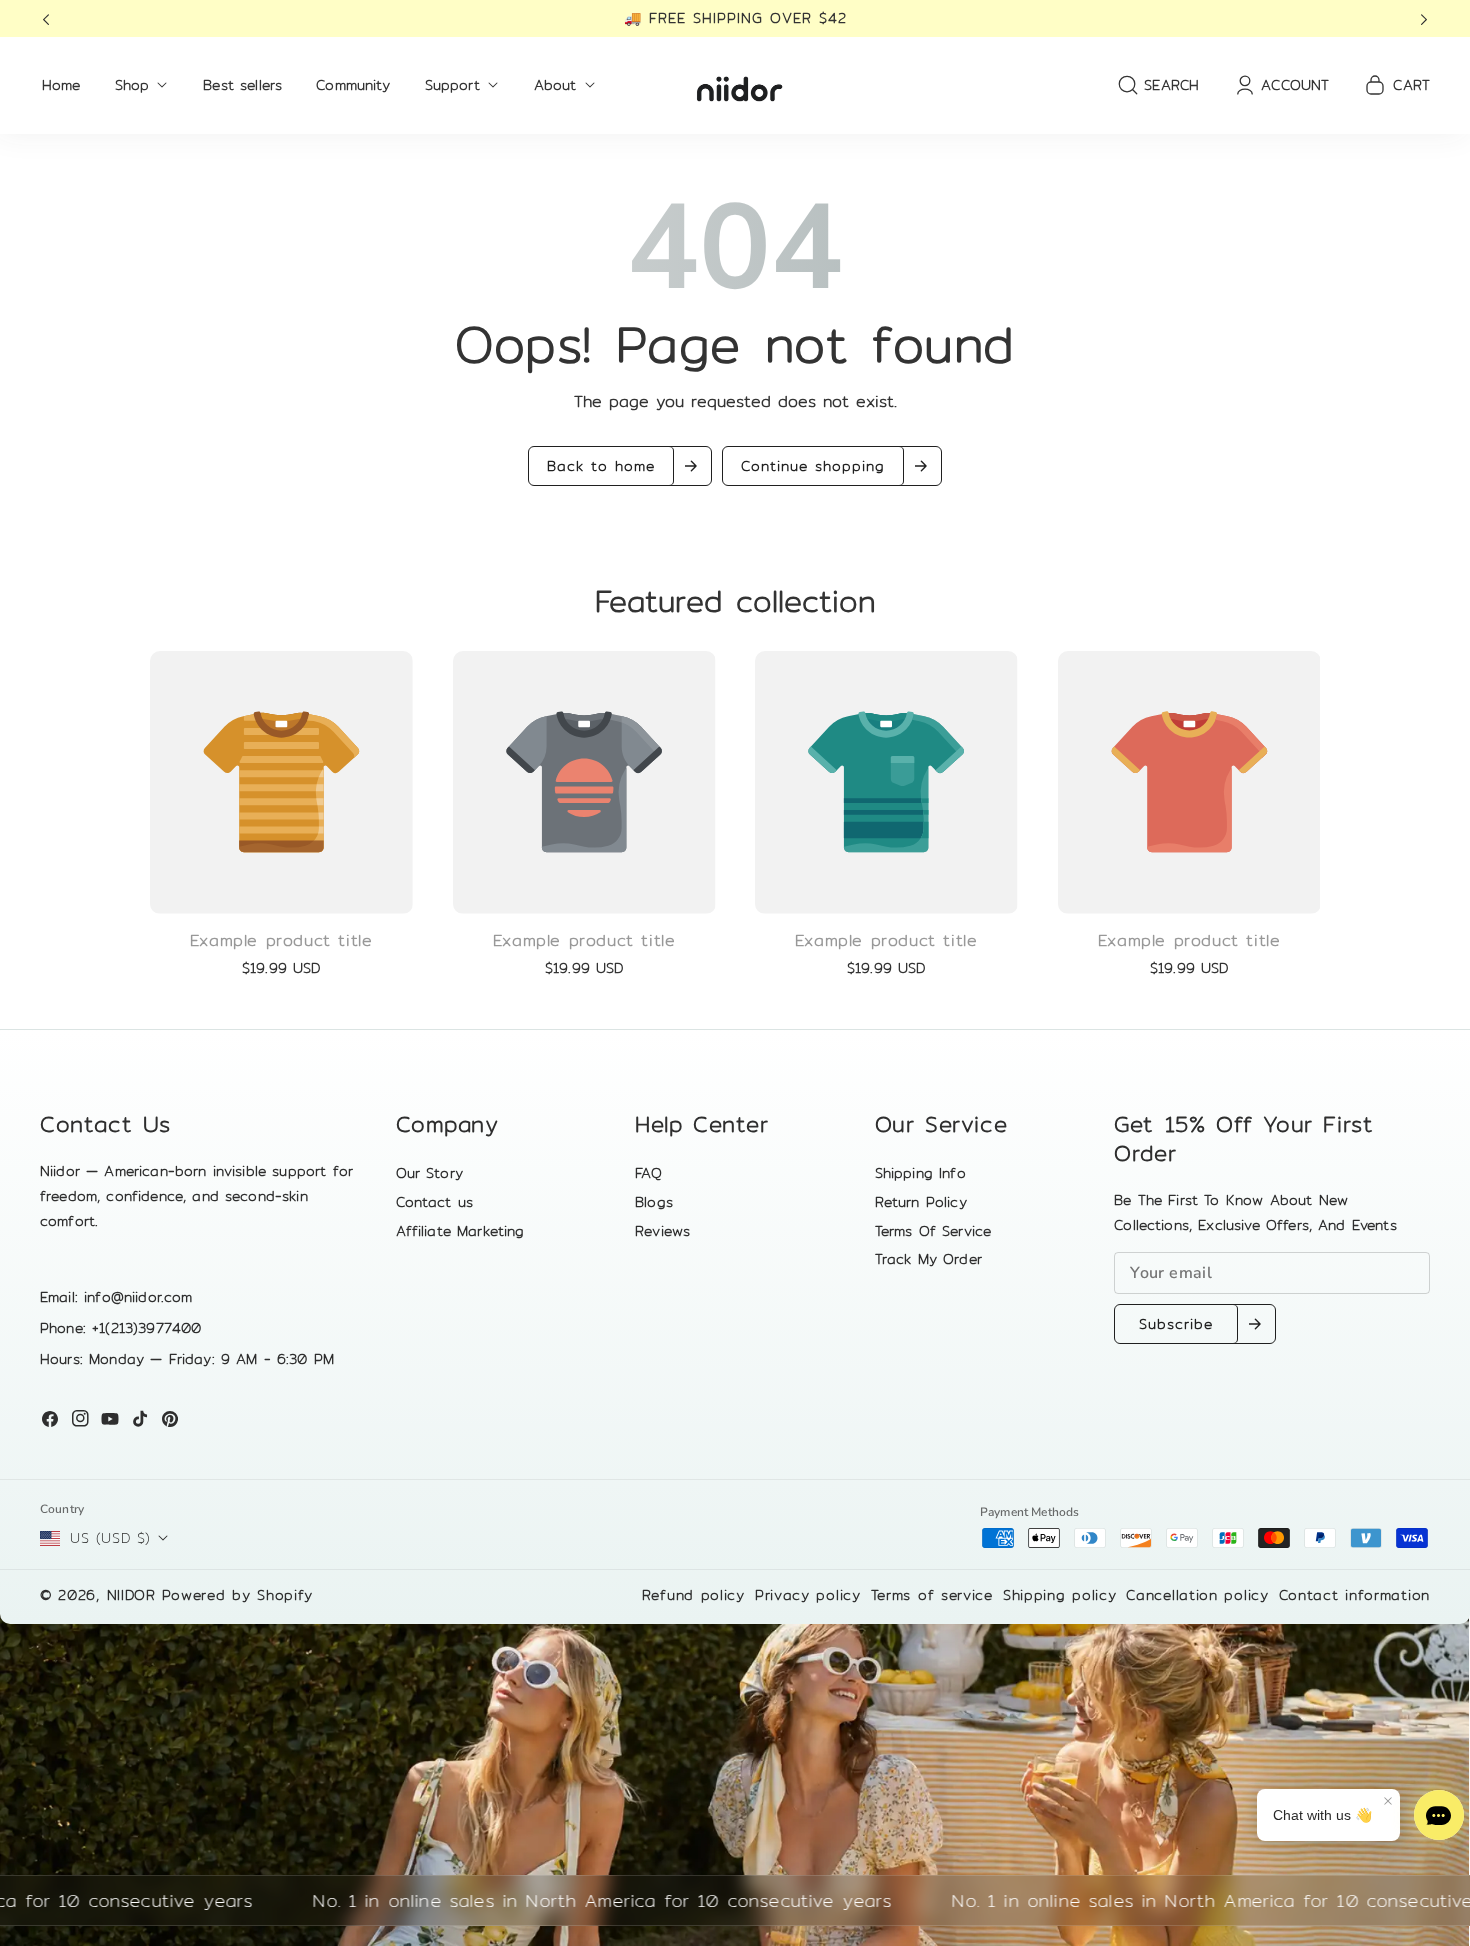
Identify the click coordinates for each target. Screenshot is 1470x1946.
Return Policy (921, 1202)
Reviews (662, 1231)
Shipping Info (920, 1173)
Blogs (654, 1202)
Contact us (435, 1202)
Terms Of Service (933, 1231)
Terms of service (932, 1595)
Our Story (429, 1173)
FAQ (648, 1173)
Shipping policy (1060, 1595)
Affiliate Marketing (460, 1231)
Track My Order (928, 1259)
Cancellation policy (1197, 1595)
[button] (52, 18)
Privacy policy (808, 1595)
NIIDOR (131, 1595)
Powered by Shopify (238, 1595)
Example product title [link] (281, 941)
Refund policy (693, 1595)
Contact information (1354, 1595)
